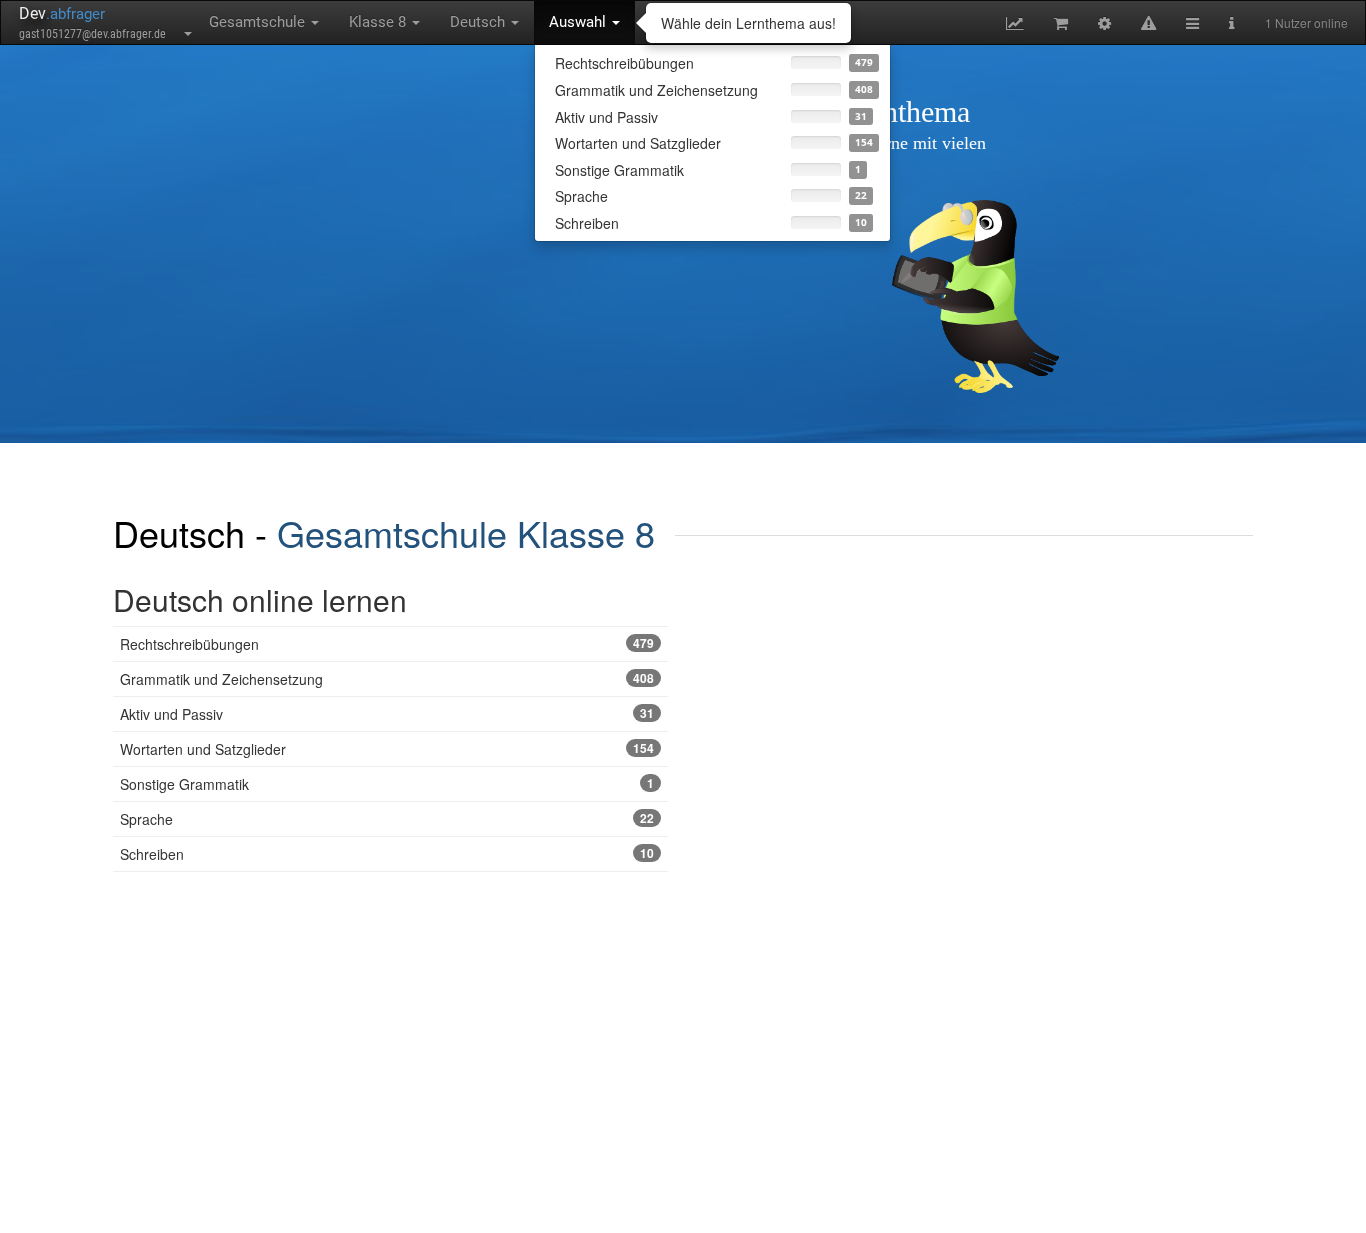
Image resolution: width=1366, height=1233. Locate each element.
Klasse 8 (379, 22)
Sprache (387, 819)
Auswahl (579, 22)
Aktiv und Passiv (387, 714)
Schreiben (387, 854)
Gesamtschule (259, 22)
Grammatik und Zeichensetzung (387, 679)
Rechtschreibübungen (387, 644)
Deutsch (479, 22)
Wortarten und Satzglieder (387, 749)
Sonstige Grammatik (387, 784)
